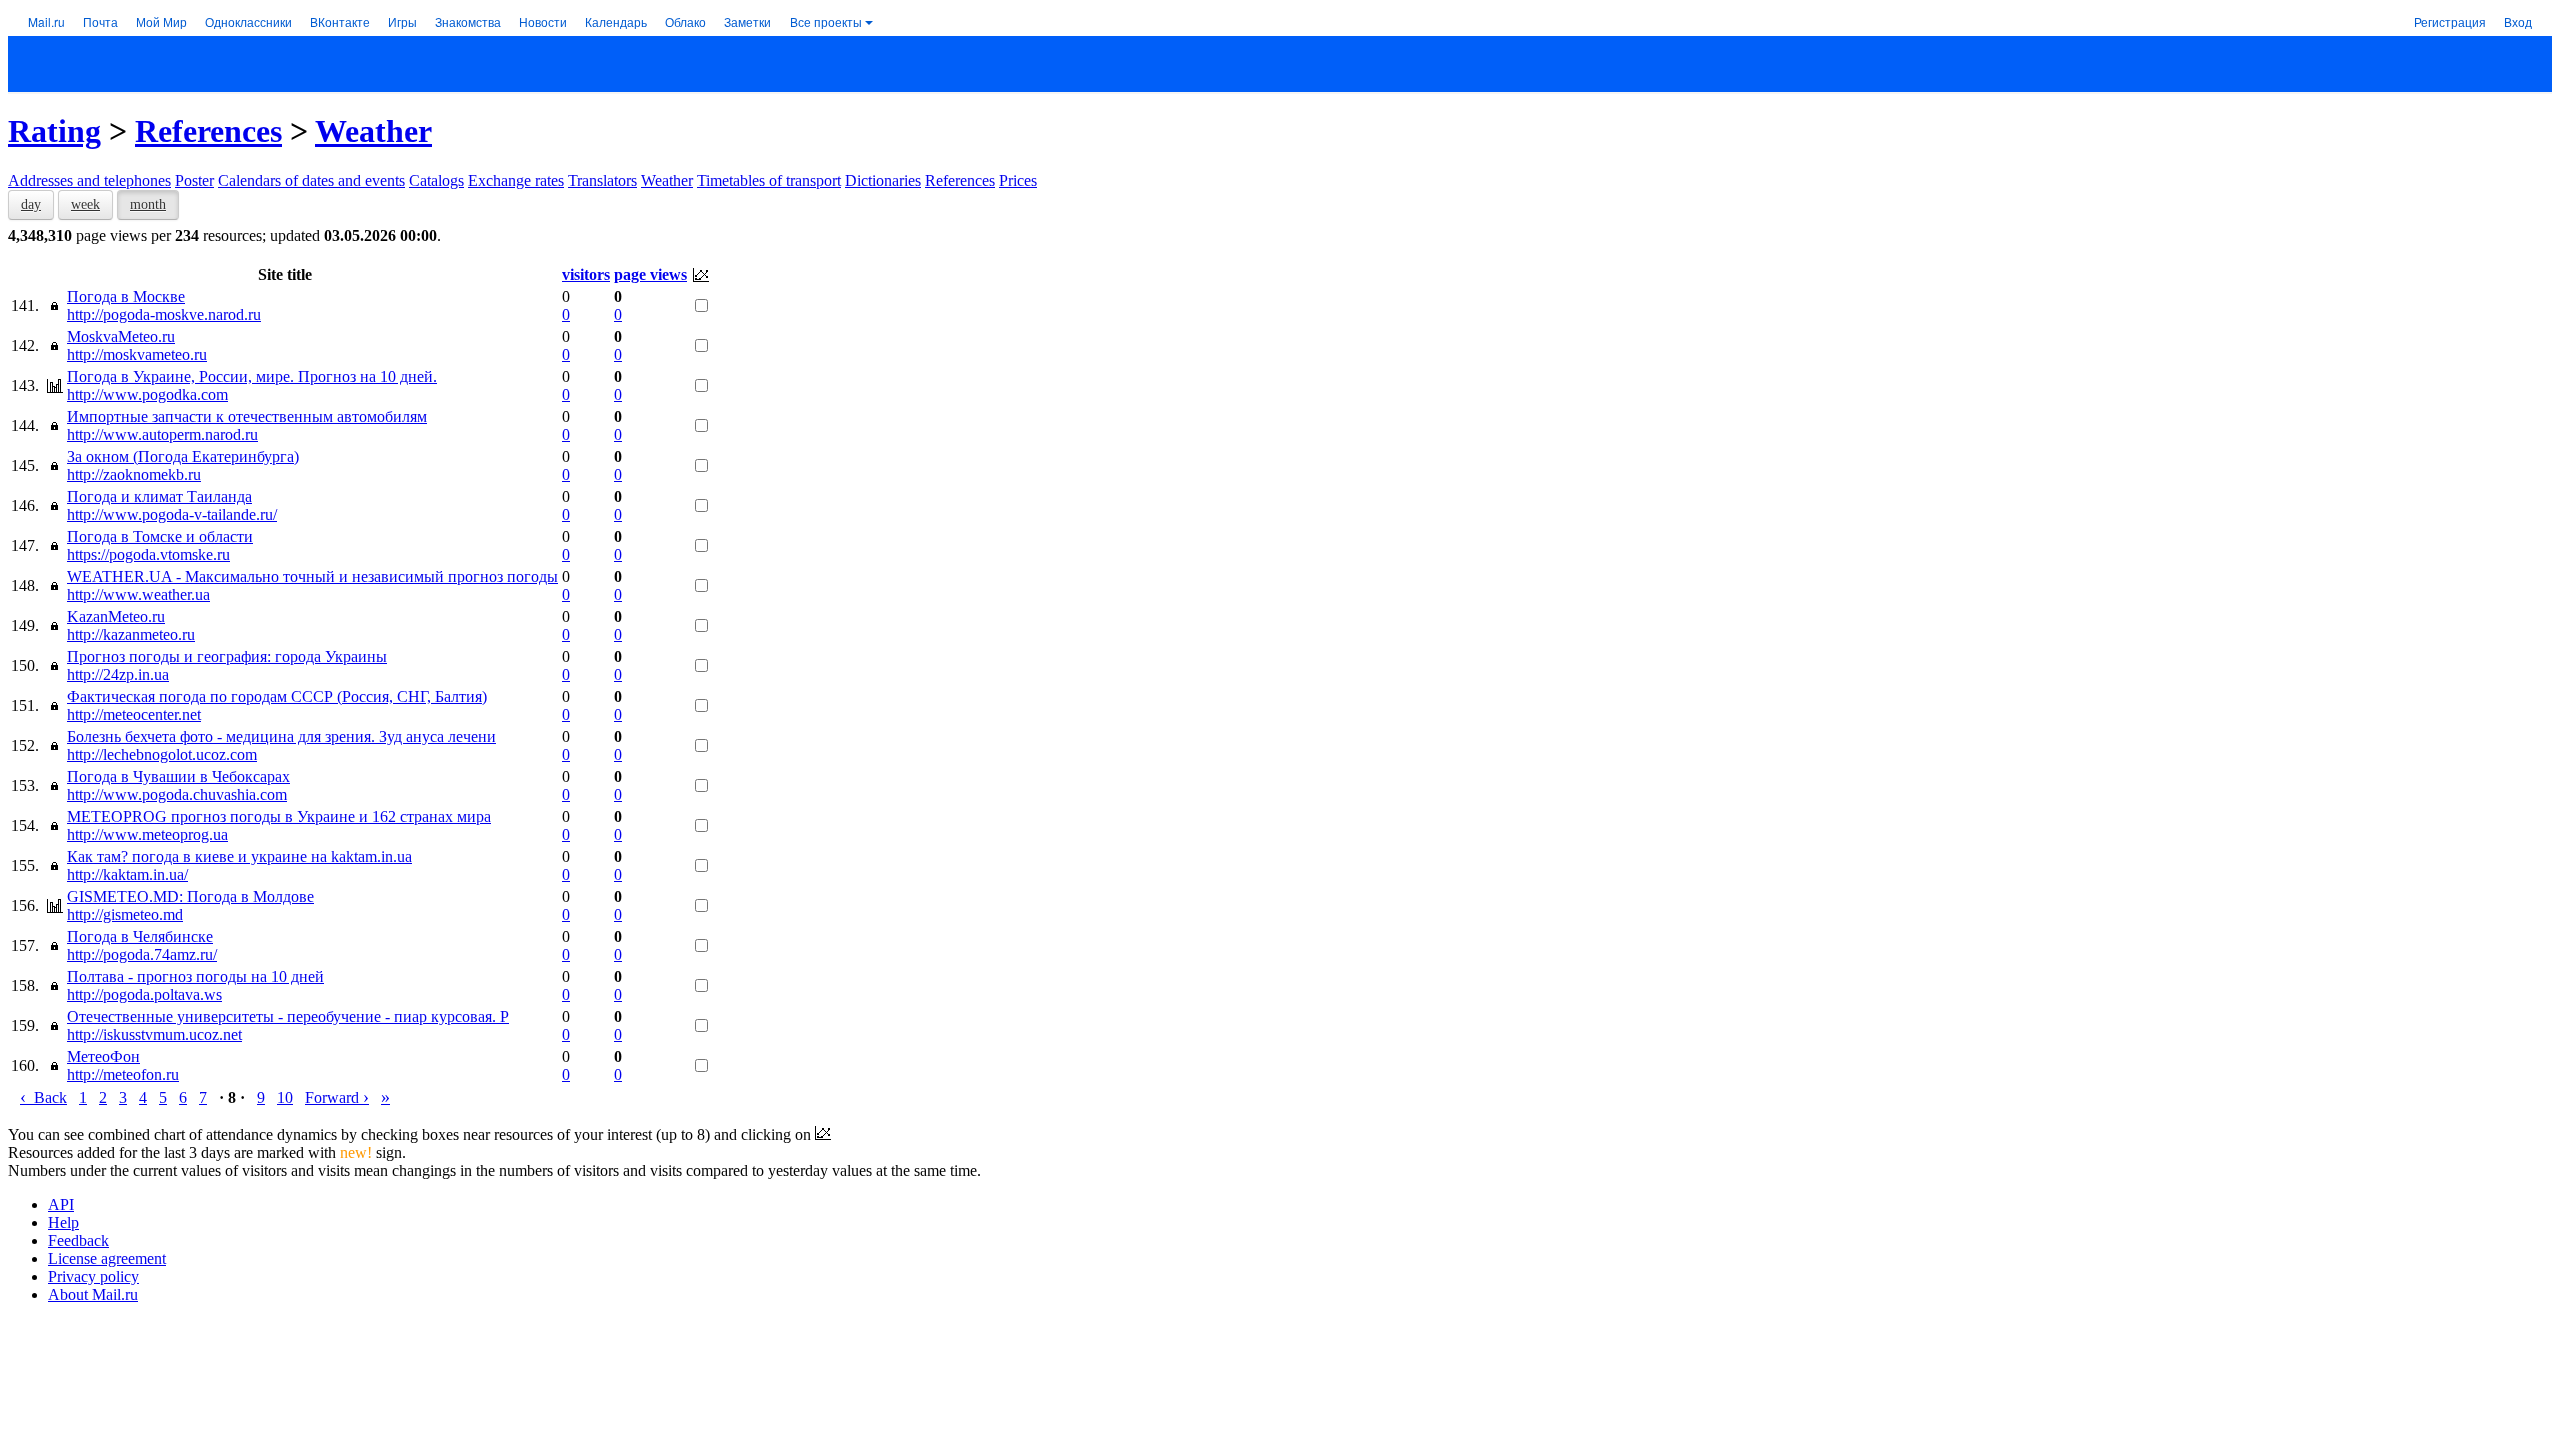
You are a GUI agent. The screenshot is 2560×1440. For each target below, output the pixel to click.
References (208, 131)
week (85, 204)
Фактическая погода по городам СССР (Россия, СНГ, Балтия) (277, 696)
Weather (373, 131)
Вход (2518, 21)
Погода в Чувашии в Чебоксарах (178, 776)
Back (43, 1097)
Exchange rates (516, 180)
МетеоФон (103, 1056)
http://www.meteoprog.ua (147, 834)
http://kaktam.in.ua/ (127, 874)
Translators (602, 180)
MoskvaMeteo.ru (121, 336)
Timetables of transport (769, 180)
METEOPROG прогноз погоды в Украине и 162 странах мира (279, 816)
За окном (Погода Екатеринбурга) (183, 456)
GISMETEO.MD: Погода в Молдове (190, 896)
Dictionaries (883, 180)
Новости (543, 21)
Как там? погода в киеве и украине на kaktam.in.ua (239, 856)
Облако (685, 21)
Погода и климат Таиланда (159, 496)
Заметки (747, 21)
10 (285, 1097)
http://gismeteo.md (125, 914)
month (148, 204)
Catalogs (436, 180)
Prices (1018, 180)
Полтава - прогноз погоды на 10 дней (195, 976)
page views (650, 274)
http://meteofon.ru (123, 1074)
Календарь (616, 21)
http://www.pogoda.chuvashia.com (177, 794)
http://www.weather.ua (138, 594)
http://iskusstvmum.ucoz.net (154, 1034)
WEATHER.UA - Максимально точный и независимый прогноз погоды (312, 576)
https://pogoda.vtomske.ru (148, 554)
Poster (194, 180)
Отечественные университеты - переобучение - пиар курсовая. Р (288, 1016)
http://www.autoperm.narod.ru (162, 434)
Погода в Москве (126, 296)
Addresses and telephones (89, 180)
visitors (586, 274)
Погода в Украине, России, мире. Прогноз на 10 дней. (252, 376)
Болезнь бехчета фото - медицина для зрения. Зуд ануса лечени (281, 736)
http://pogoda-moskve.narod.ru (164, 314)
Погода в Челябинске (140, 936)
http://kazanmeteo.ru (131, 634)
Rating (54, 131)
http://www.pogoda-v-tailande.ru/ (172, 514)
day (31, 204)
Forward (337, 1097)
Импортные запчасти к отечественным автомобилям (247, 416)
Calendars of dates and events (311, 180)
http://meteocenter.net (134, 714)
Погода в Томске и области (160, 536)
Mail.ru (46, 21)
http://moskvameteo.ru (137, 354)
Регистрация (2450, 21)
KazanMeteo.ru (116, 616)
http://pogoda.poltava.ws (144, 994)
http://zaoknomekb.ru (134, 474)
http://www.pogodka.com (147, 394)
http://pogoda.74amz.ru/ (142, 954)
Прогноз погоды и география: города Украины (227, 656)
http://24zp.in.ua (118, 674)
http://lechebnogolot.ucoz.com (162, 754)
